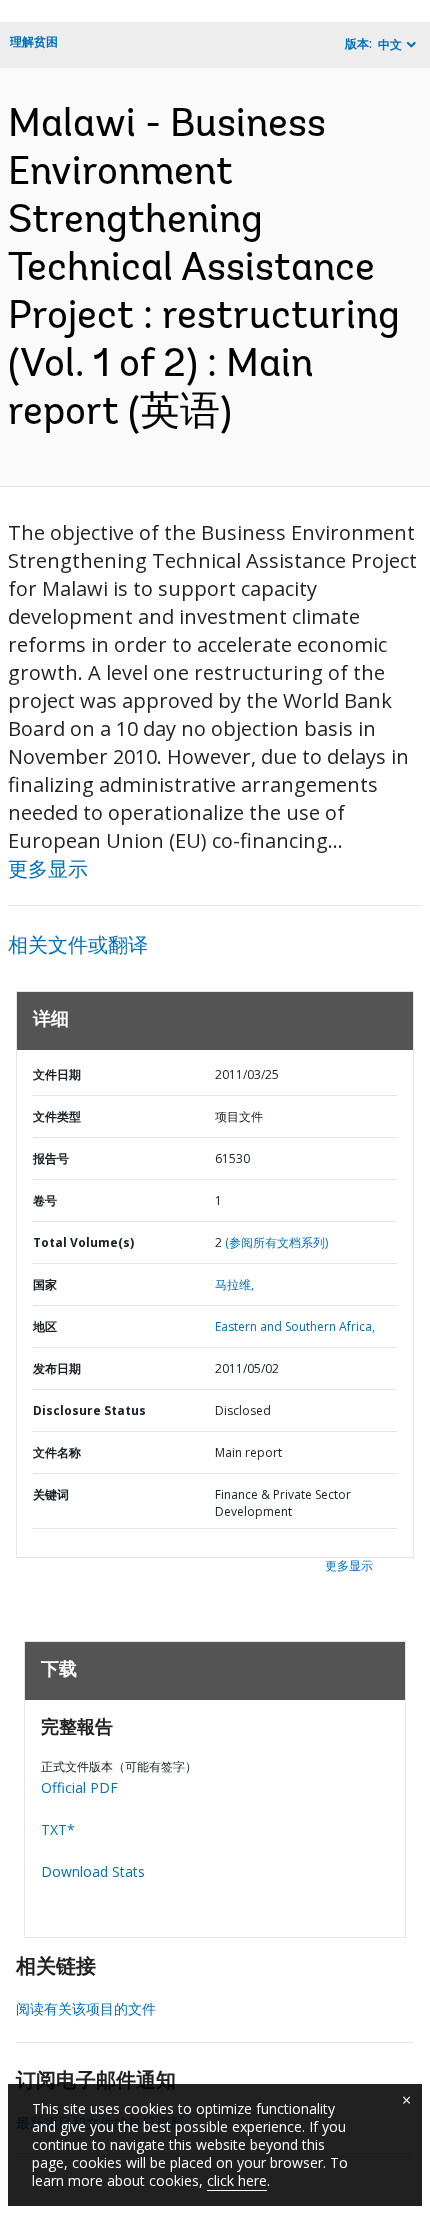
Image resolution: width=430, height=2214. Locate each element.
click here (237, 2180)
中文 (390, 44)
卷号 (45, 1200)
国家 (45, 1284)
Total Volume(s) (83, 1242)
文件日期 (57, 1074)
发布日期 (57, 1368)
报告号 (51, 1158)
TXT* (58, 1829)
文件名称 (57, 1452)
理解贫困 (34, 41)
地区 (45, 1326)
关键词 (51, 1494)
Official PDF (79, 1787)
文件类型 (57, 1116)
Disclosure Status (89, 1410)
